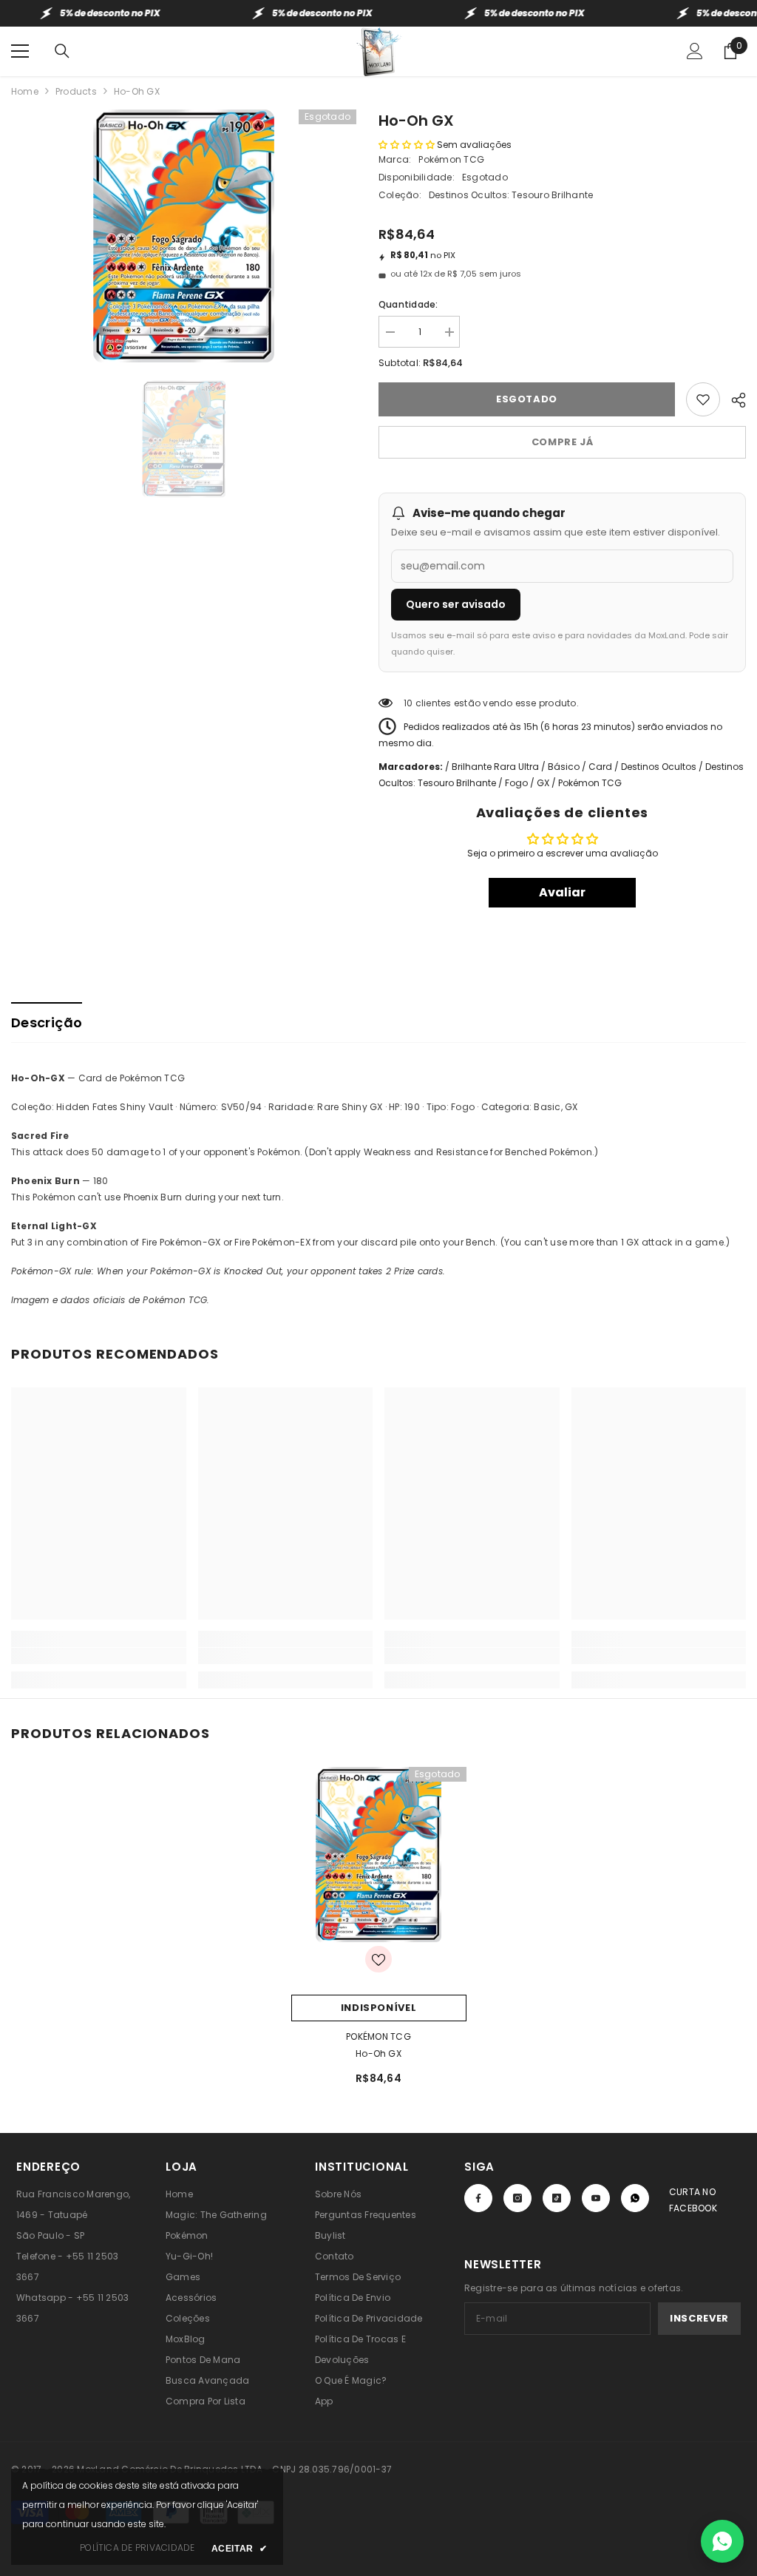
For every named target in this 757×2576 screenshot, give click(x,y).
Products (76, 91)
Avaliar (562, 892)
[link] (99, 1656)
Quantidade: (408, 304)
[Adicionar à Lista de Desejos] (703, 399)
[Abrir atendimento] (722, 2541)
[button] (407, 145)
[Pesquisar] (62, 51)
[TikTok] (557, 2198)
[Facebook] (478, 2198)
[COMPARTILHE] (733, 398)
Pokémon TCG (451, 159)
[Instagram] (517, 2198)
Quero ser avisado (456, 604)
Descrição (47, 1022)
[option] (184, 236)
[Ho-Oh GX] (379, 1855)
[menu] (20, 51)
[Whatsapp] (635, 2198)
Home (25, 91)
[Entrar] (695, 51)
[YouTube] (596, 2198)
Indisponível (379, 2008)
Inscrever (699, 2318)
